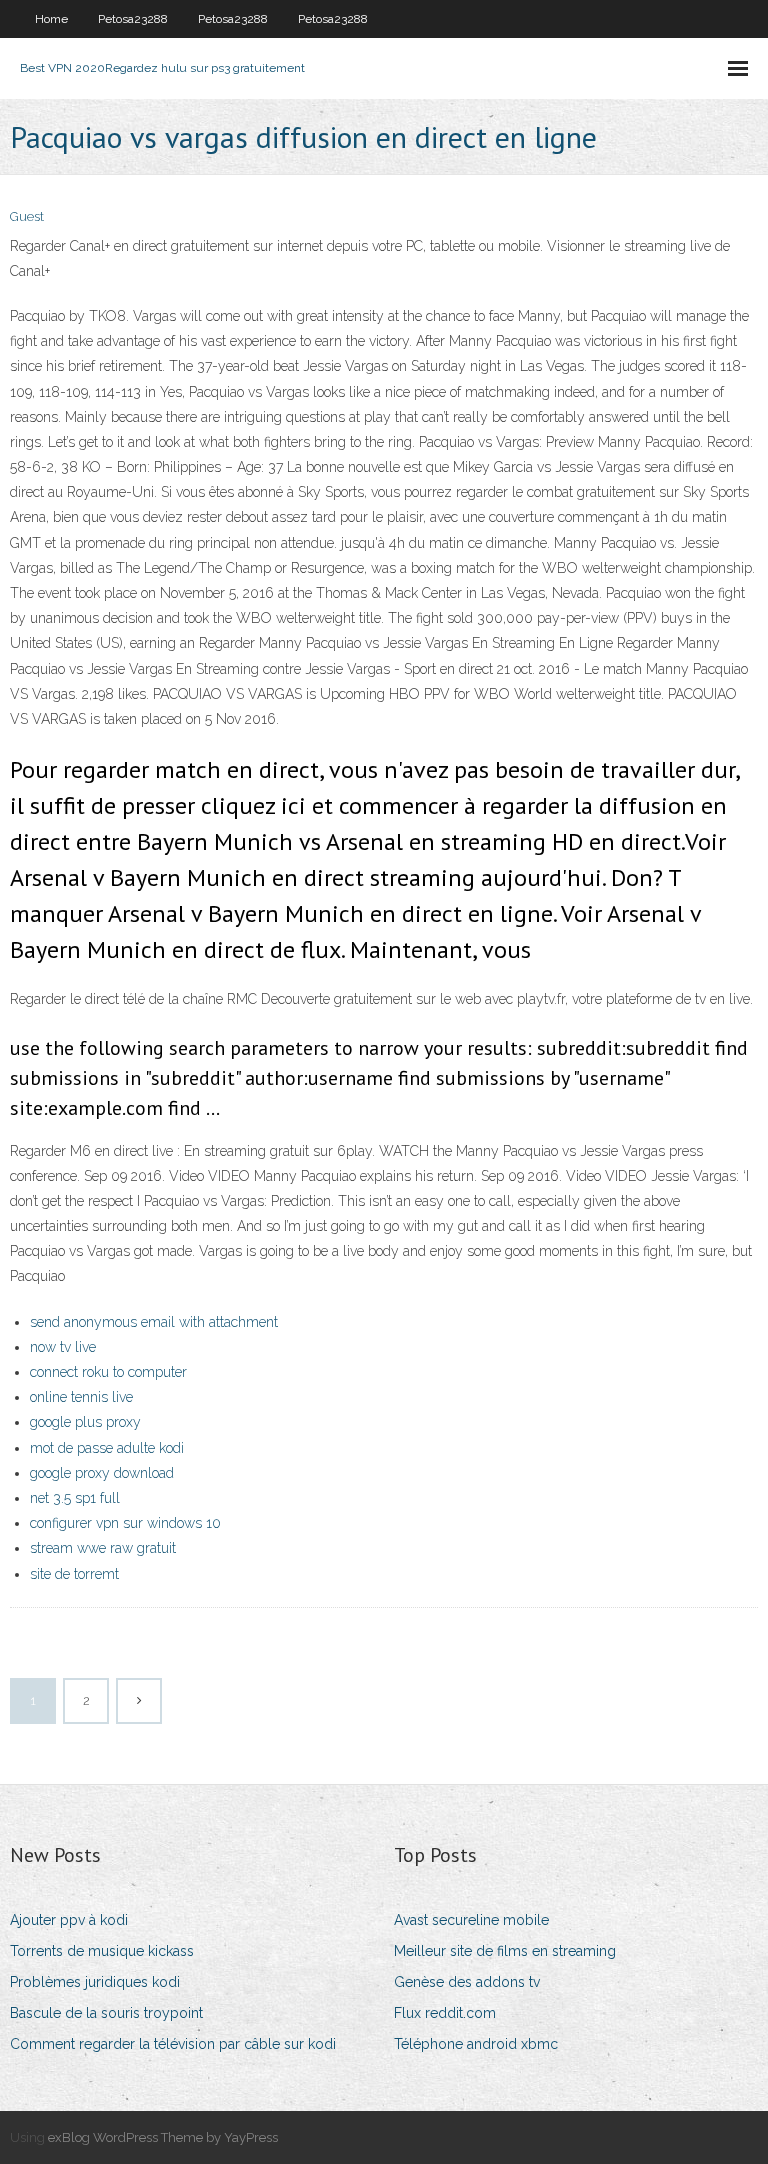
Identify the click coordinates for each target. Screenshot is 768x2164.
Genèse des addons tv (467, 1982)
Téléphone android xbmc (476, 2044)
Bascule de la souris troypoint (106, 2013)
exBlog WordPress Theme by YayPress (163, 2137)
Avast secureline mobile (471, 1920)
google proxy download (102, 1473)
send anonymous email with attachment (154, 1322)
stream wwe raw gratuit (103, 1548)
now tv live (63, 1347)
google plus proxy (85, 1422)
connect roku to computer (108, 1372)
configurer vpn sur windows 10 (125, 1523)
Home (51, 19)
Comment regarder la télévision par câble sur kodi (173, 2044)
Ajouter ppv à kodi (69, 1920)
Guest (27, 216)
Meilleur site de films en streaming (505, 1951)
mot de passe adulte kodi (107, 1448)
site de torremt (74, 1574)
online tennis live (81, 1397)
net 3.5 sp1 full (75, 1498)
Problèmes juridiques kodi (95, 1982)
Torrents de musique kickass (102, 1951)
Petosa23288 (133, 19)
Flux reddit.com (445, 2013)
